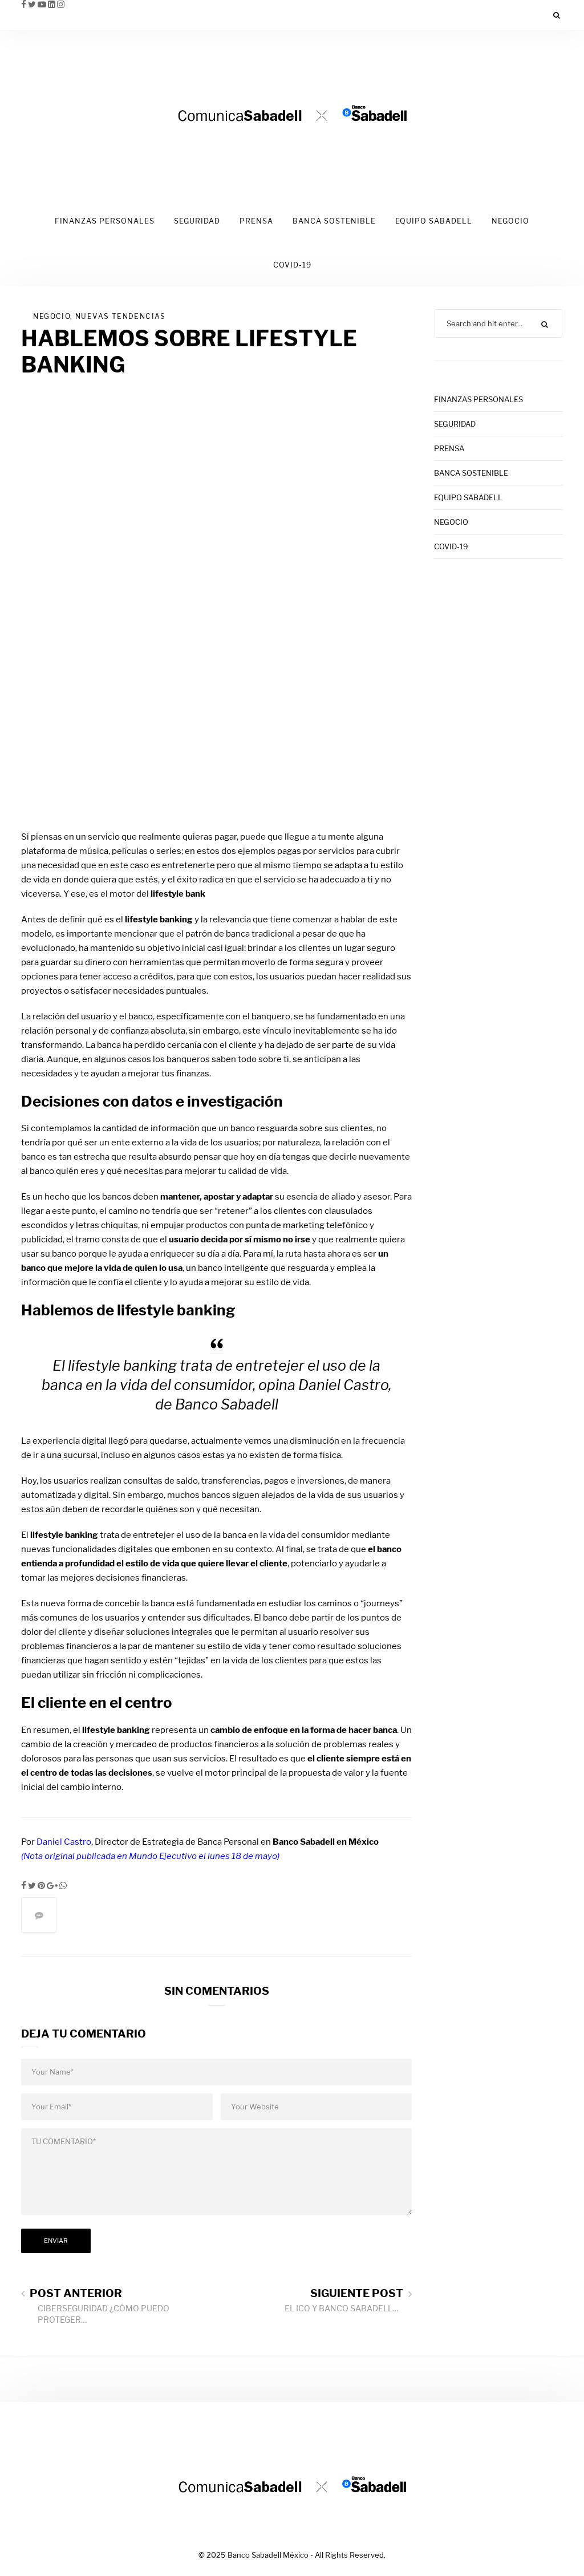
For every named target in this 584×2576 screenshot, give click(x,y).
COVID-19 (292, 265)
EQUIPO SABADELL (434, 221)
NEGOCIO (510, 221)
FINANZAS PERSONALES (105, 221)
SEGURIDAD (197, 221)
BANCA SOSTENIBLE (334, 221)
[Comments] (39, 1915)
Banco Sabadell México (268, 2555)
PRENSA (256, 221)
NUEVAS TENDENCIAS (121, 316)
